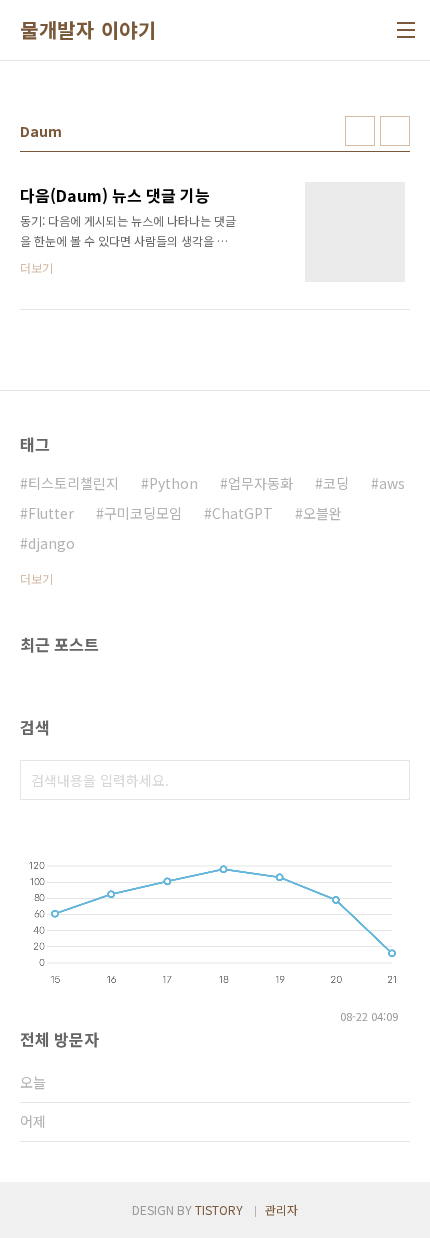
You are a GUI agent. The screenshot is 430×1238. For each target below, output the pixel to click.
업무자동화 (260, 483)
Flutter (51, 513)
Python (173, 483)
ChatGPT (242, 513)
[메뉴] (406, 30)
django (51, 543)
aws (392, 483)
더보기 (36, 578)
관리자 (281, 1209)
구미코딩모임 (143, 513)
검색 (390, 780)
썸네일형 (360, 131)
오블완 (322, 513)
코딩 (336, 483)
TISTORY (219, 1209)
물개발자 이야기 (88, 30)
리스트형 (395, 131)
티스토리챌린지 (73, 483)
